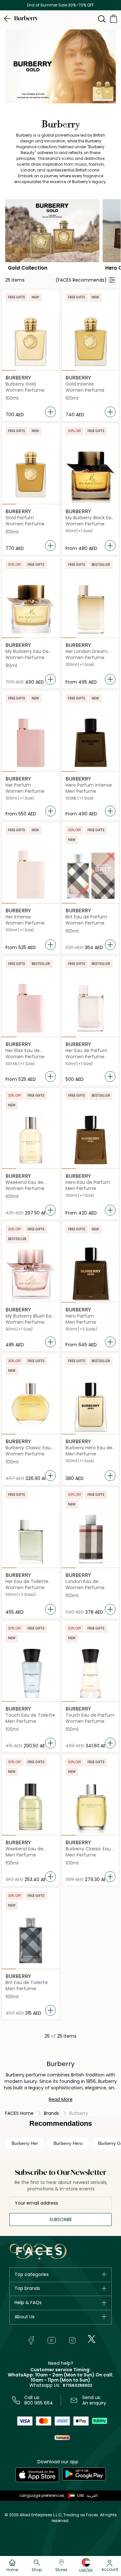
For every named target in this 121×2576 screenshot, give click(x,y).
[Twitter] (92, 2339)
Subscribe (61, 2219)
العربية (92, 2495)
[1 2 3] (31, 609)
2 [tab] (23, 370)
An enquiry (94, 2403)
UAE (81, 2495)
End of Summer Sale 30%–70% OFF (60, 5)
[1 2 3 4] (31, 342)
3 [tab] (38, 370)
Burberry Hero (68, 2143)
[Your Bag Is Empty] (114, 19)
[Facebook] (31, 2340)
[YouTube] (52, 2340)
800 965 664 (39, 2403)
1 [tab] (9, 370)
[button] (75, 2496)
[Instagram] (72, 2340)
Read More (61, 2099)
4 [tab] (52, 370)
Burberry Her (25, 2143)
